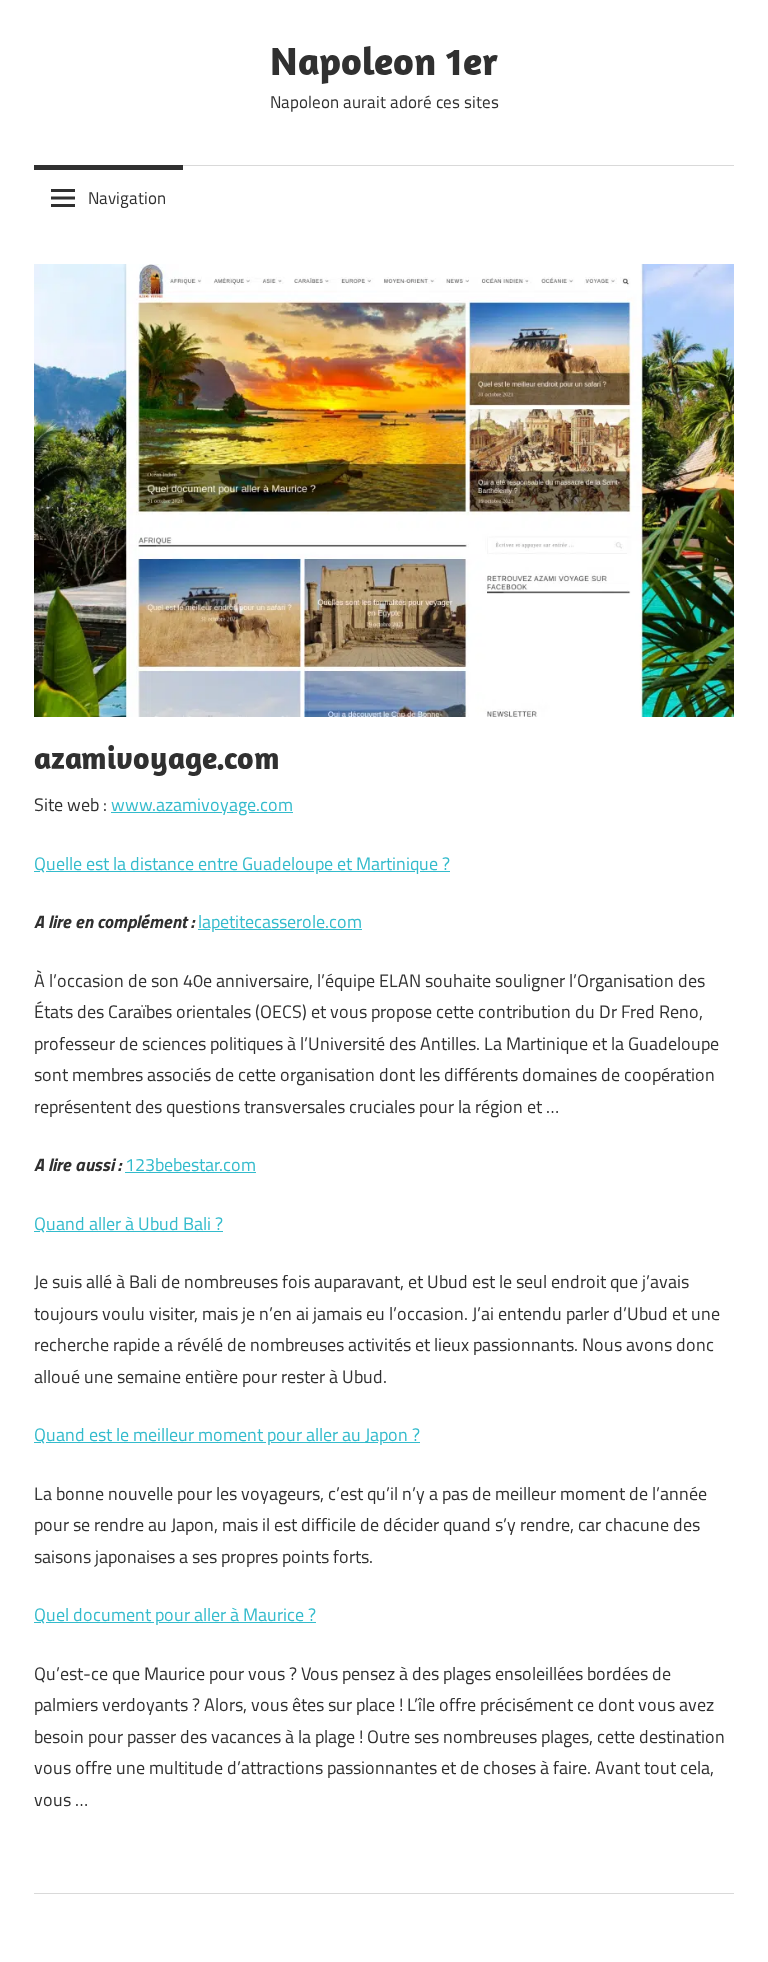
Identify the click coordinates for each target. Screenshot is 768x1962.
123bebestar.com (190, 1164)
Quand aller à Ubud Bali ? (128, 1223)
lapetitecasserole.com (280, 921)
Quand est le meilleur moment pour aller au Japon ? (227, 1434)
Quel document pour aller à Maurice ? (175, 1614)
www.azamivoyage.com (202, 804)
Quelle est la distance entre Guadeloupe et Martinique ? (242, 863)
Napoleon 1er (384, 60)
